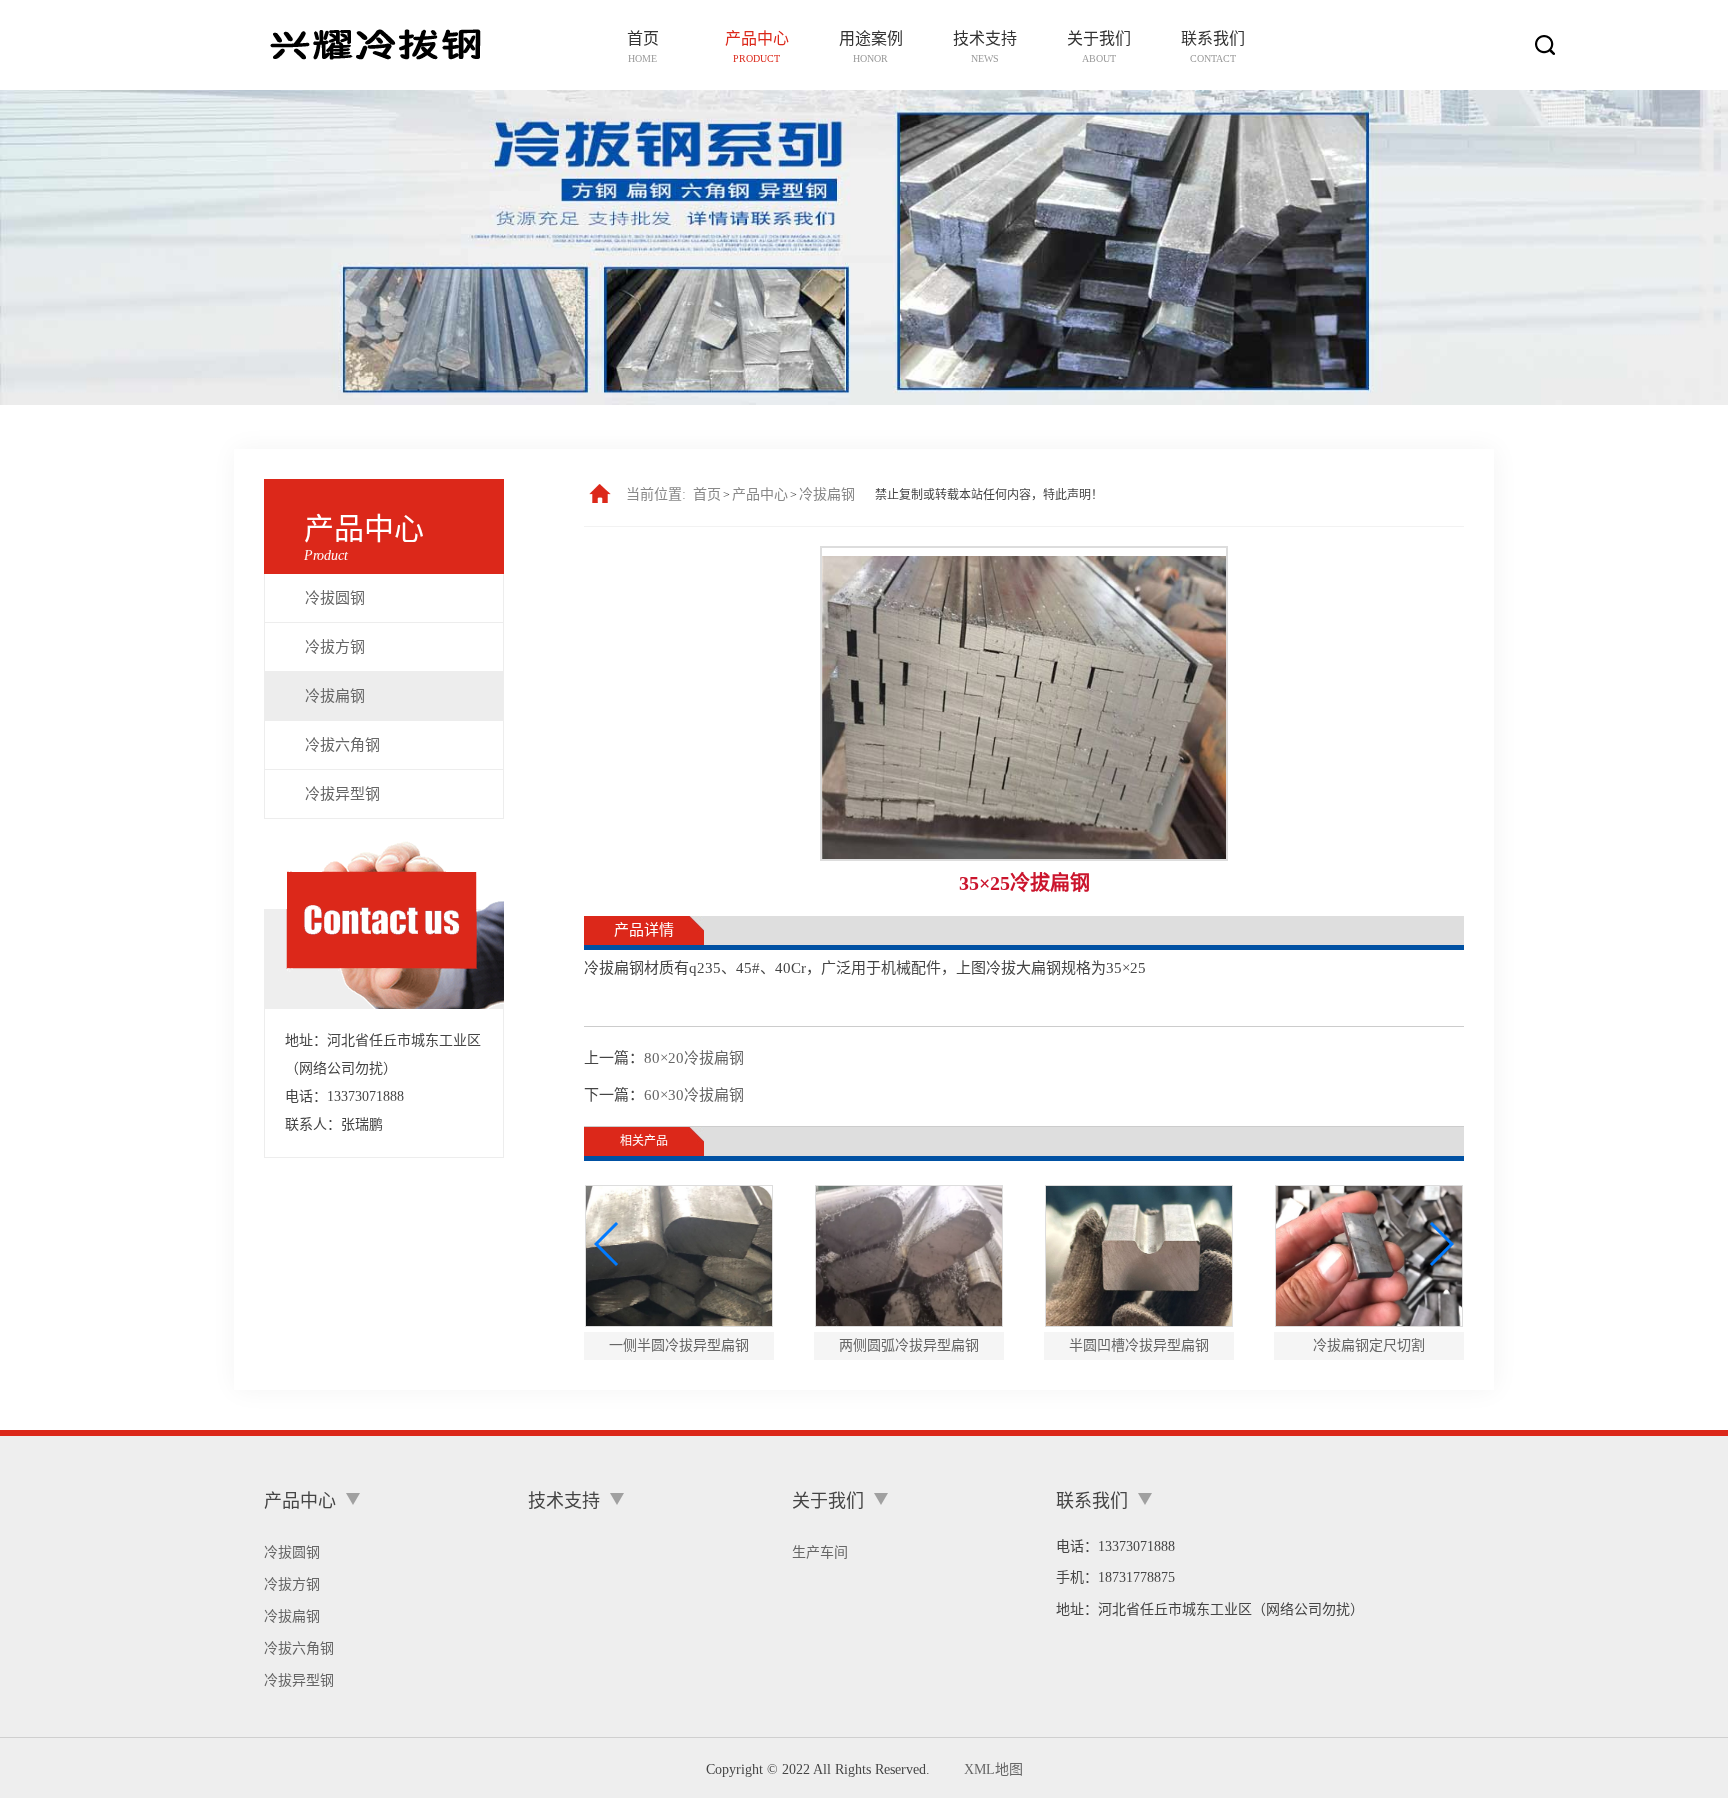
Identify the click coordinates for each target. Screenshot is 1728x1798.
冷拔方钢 (335, 647)
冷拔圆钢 (335, 598)
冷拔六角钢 (342, 745)
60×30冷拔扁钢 (694, 1095)
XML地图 (993, 1769)
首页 (707, 494)
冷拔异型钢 (342, 794)
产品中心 (760, 494)
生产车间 (820, 1552)
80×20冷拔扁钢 (694, 1058)
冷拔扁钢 (335, 696)
